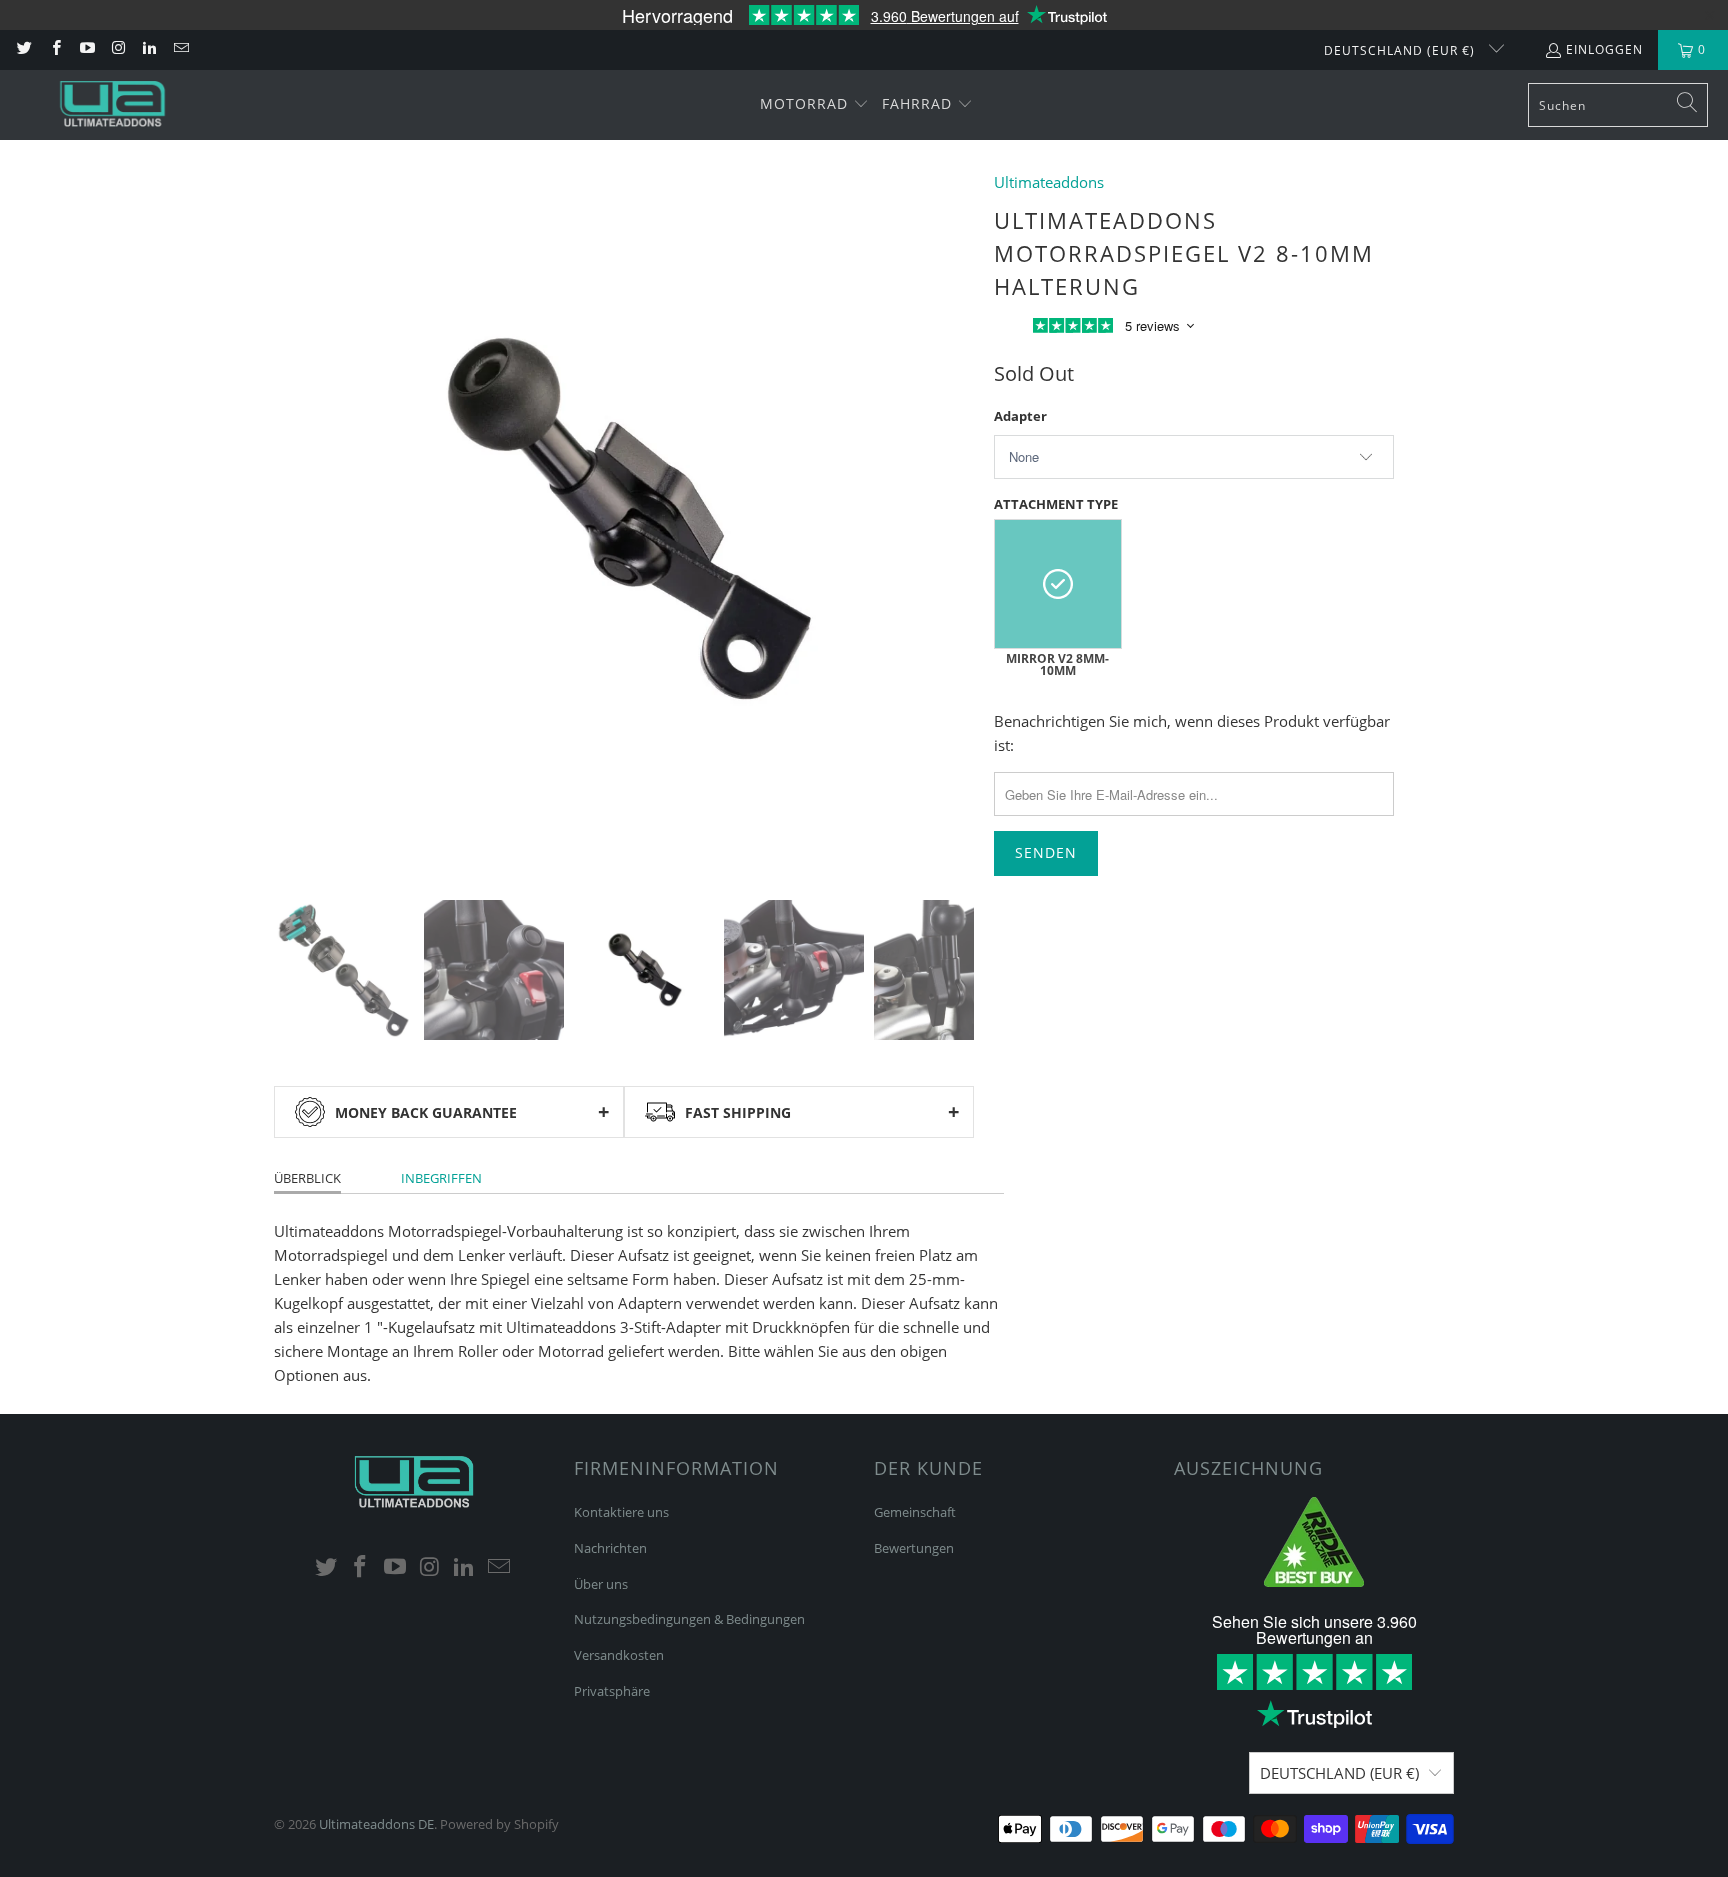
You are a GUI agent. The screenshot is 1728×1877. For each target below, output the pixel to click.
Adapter (1020, 416)
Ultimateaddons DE (376, 1824)
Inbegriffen (441, 1178)
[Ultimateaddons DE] (112, 104)
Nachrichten (610, 1548)
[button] (814, 105)
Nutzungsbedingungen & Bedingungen (689, 1619)
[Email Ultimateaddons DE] (179, 49)
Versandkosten (619, 1655)
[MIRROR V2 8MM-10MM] (1058, 584)
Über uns (601, 1584)
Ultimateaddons (1049, 182)
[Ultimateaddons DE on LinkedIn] (148, 49)
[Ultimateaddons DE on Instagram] (117, 49)
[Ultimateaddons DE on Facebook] (54, 49)
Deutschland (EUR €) (1401, 50)
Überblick (307, 1178)
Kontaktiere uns (621, 1512)
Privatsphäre (612, 1691)
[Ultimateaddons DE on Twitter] (23, 49)
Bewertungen (914, 1548)
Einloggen (1604, 49)
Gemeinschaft (915, 1512)
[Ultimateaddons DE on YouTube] (86, 49)
